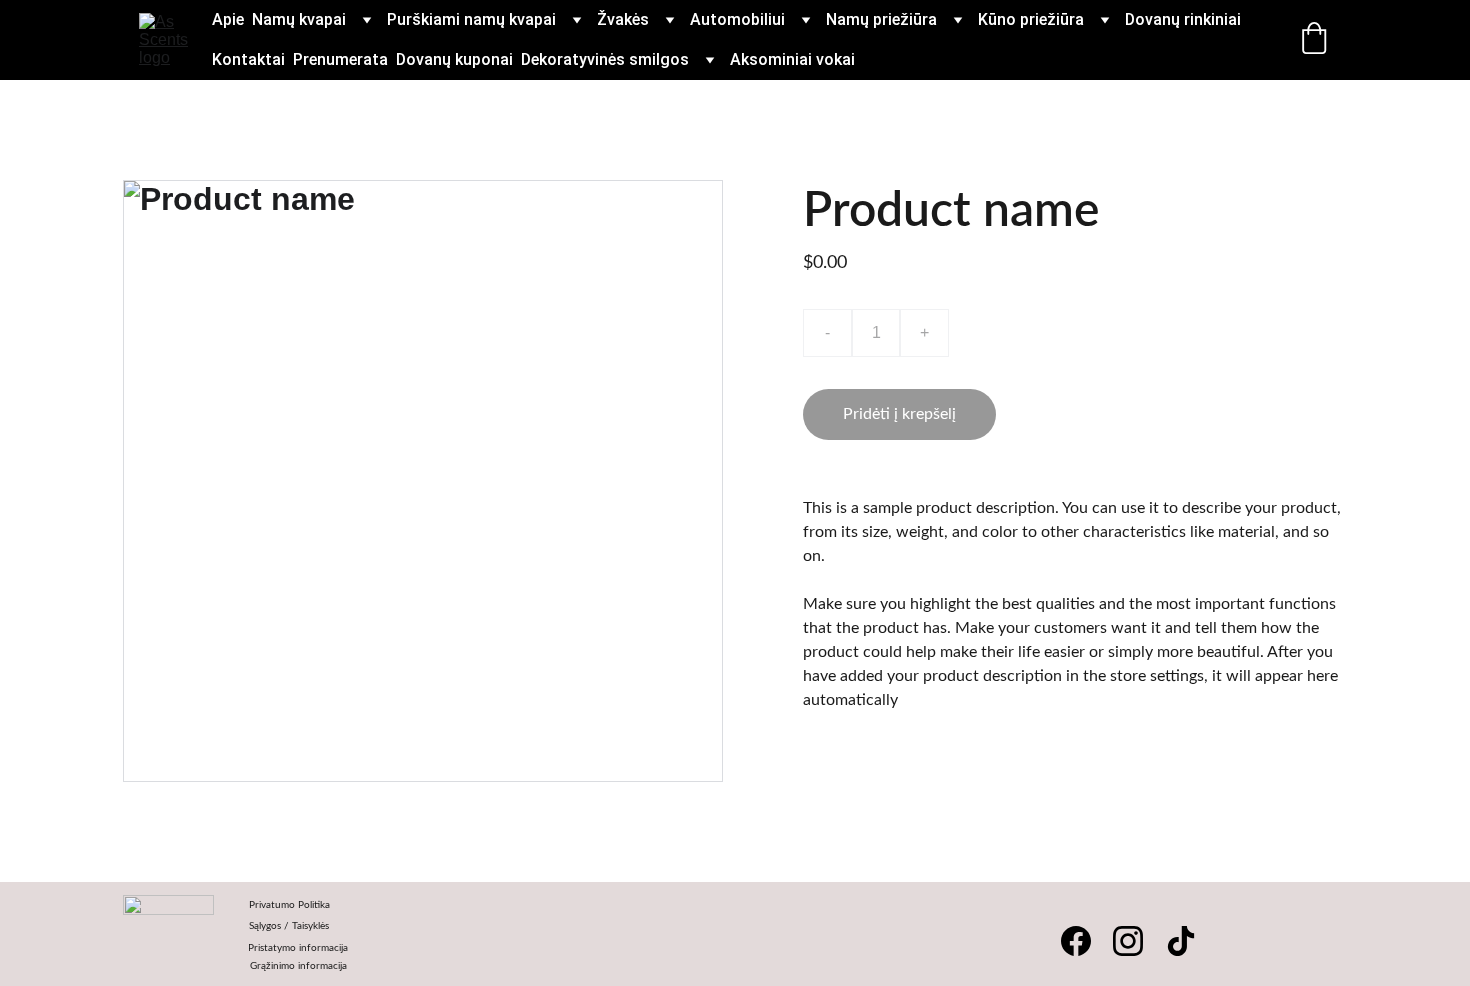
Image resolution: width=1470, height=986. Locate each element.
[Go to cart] (1314, 40)
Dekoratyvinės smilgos (605, 59)
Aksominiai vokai (792, 59)
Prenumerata (340, 59)
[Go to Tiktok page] (1181, 941)
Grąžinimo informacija (298, 966)
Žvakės (623, 19)
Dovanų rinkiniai (1183, 19)
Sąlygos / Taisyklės (289, 926)
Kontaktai (248, 59)
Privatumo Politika (289, 905)
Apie (228, 19)
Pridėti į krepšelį (899, 414)
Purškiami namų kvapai (471, 19)
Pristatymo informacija (298, 948)
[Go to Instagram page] (1128, 941)
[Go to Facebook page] (1076, 941)
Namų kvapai (299, 19)
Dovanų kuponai (454, 59)
